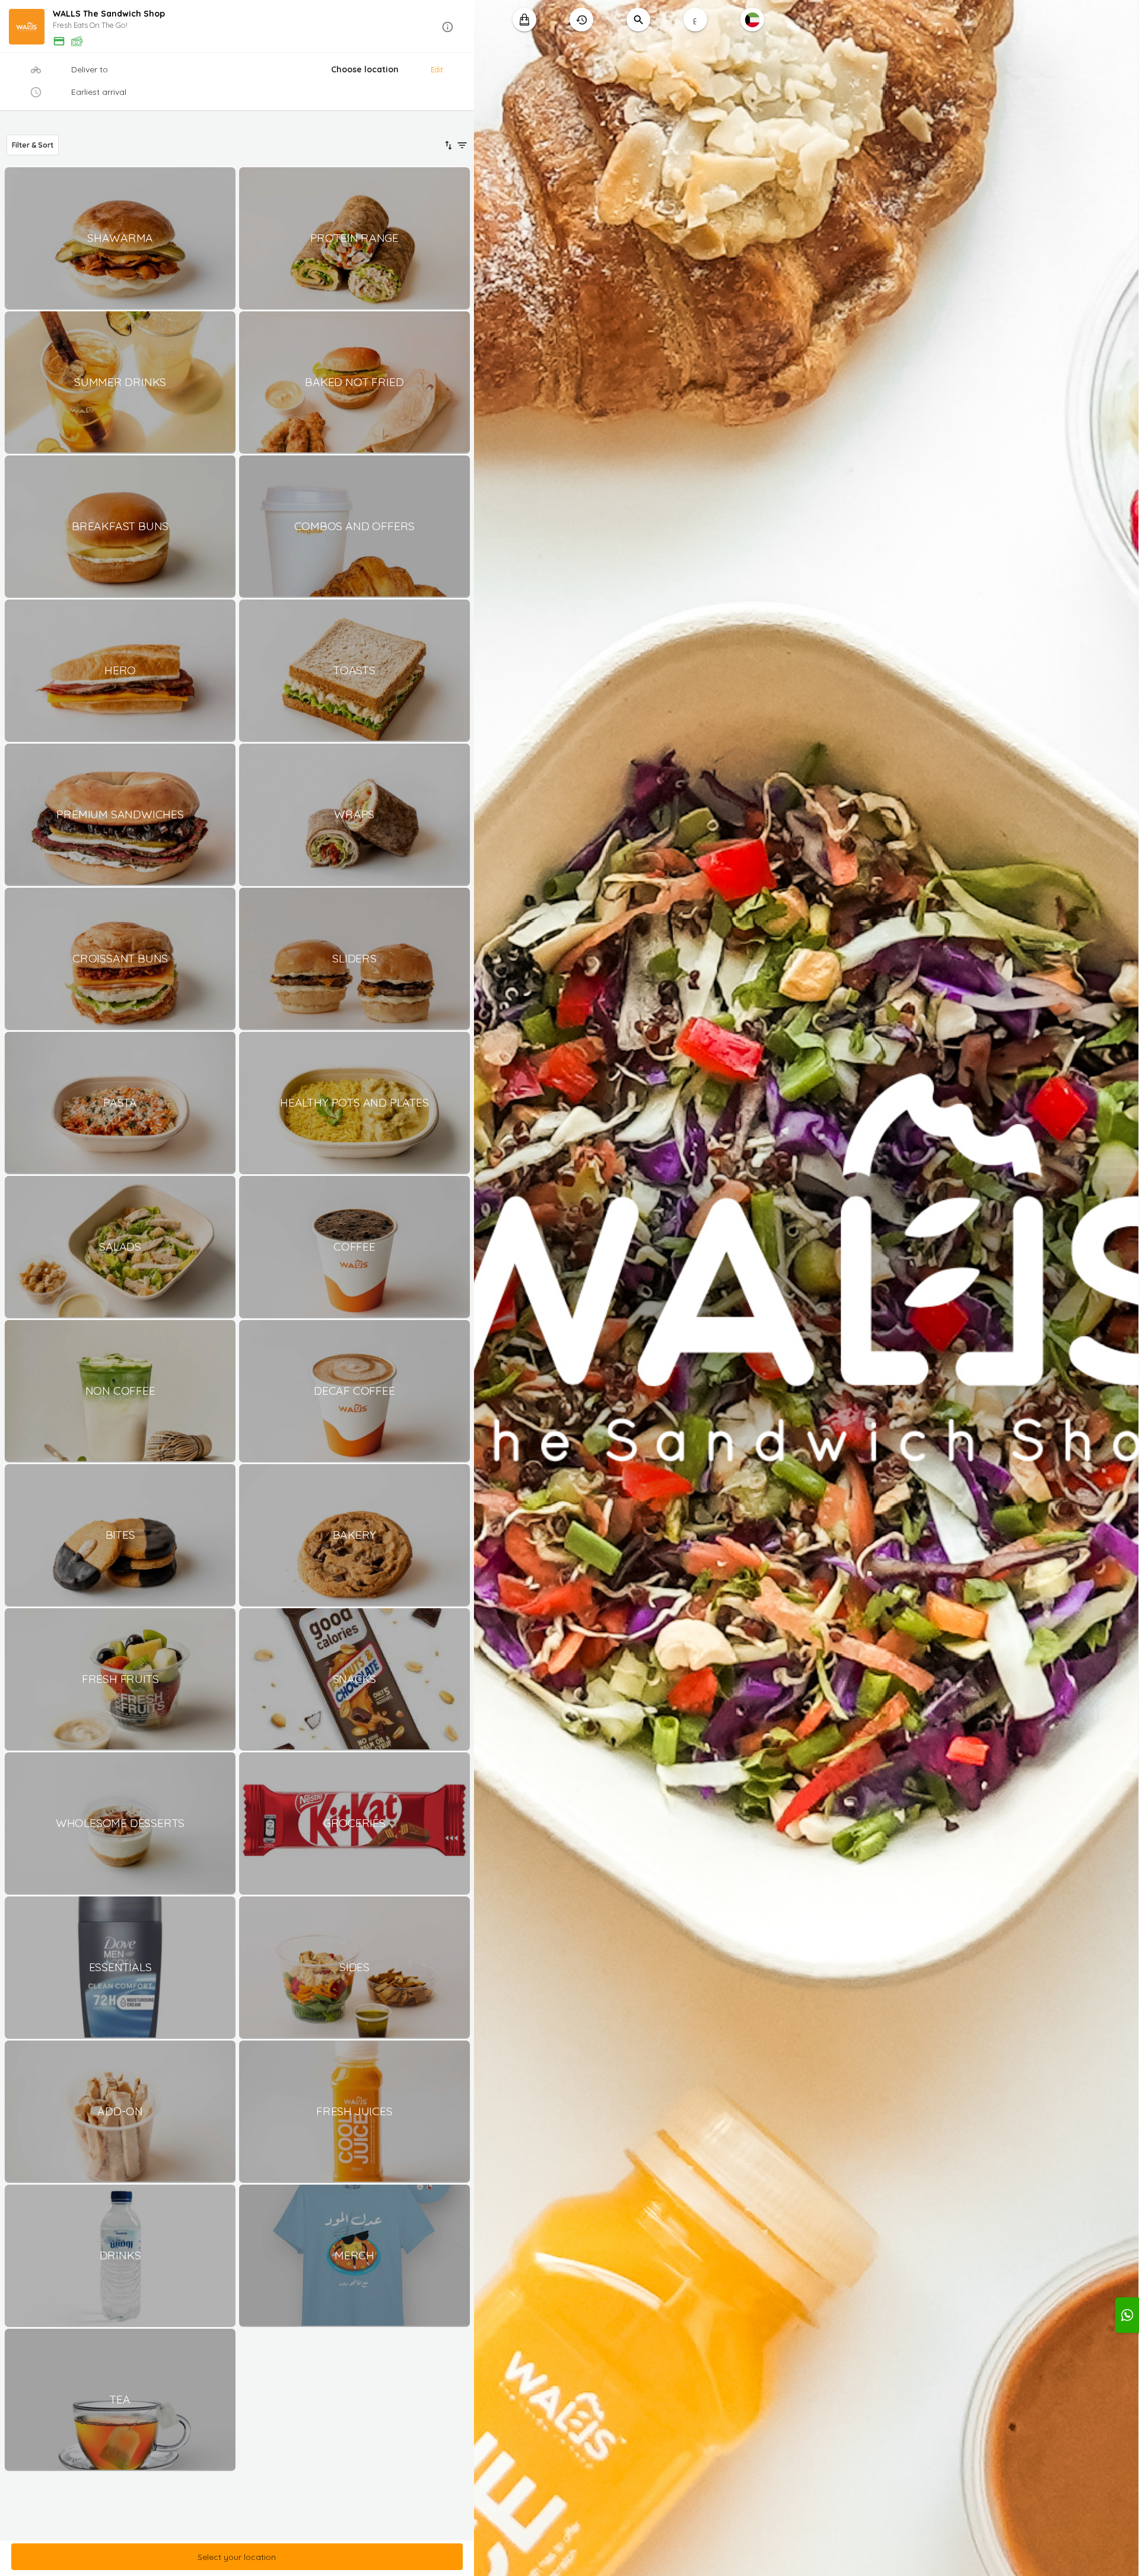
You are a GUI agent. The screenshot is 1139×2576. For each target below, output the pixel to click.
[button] (237, 27)
